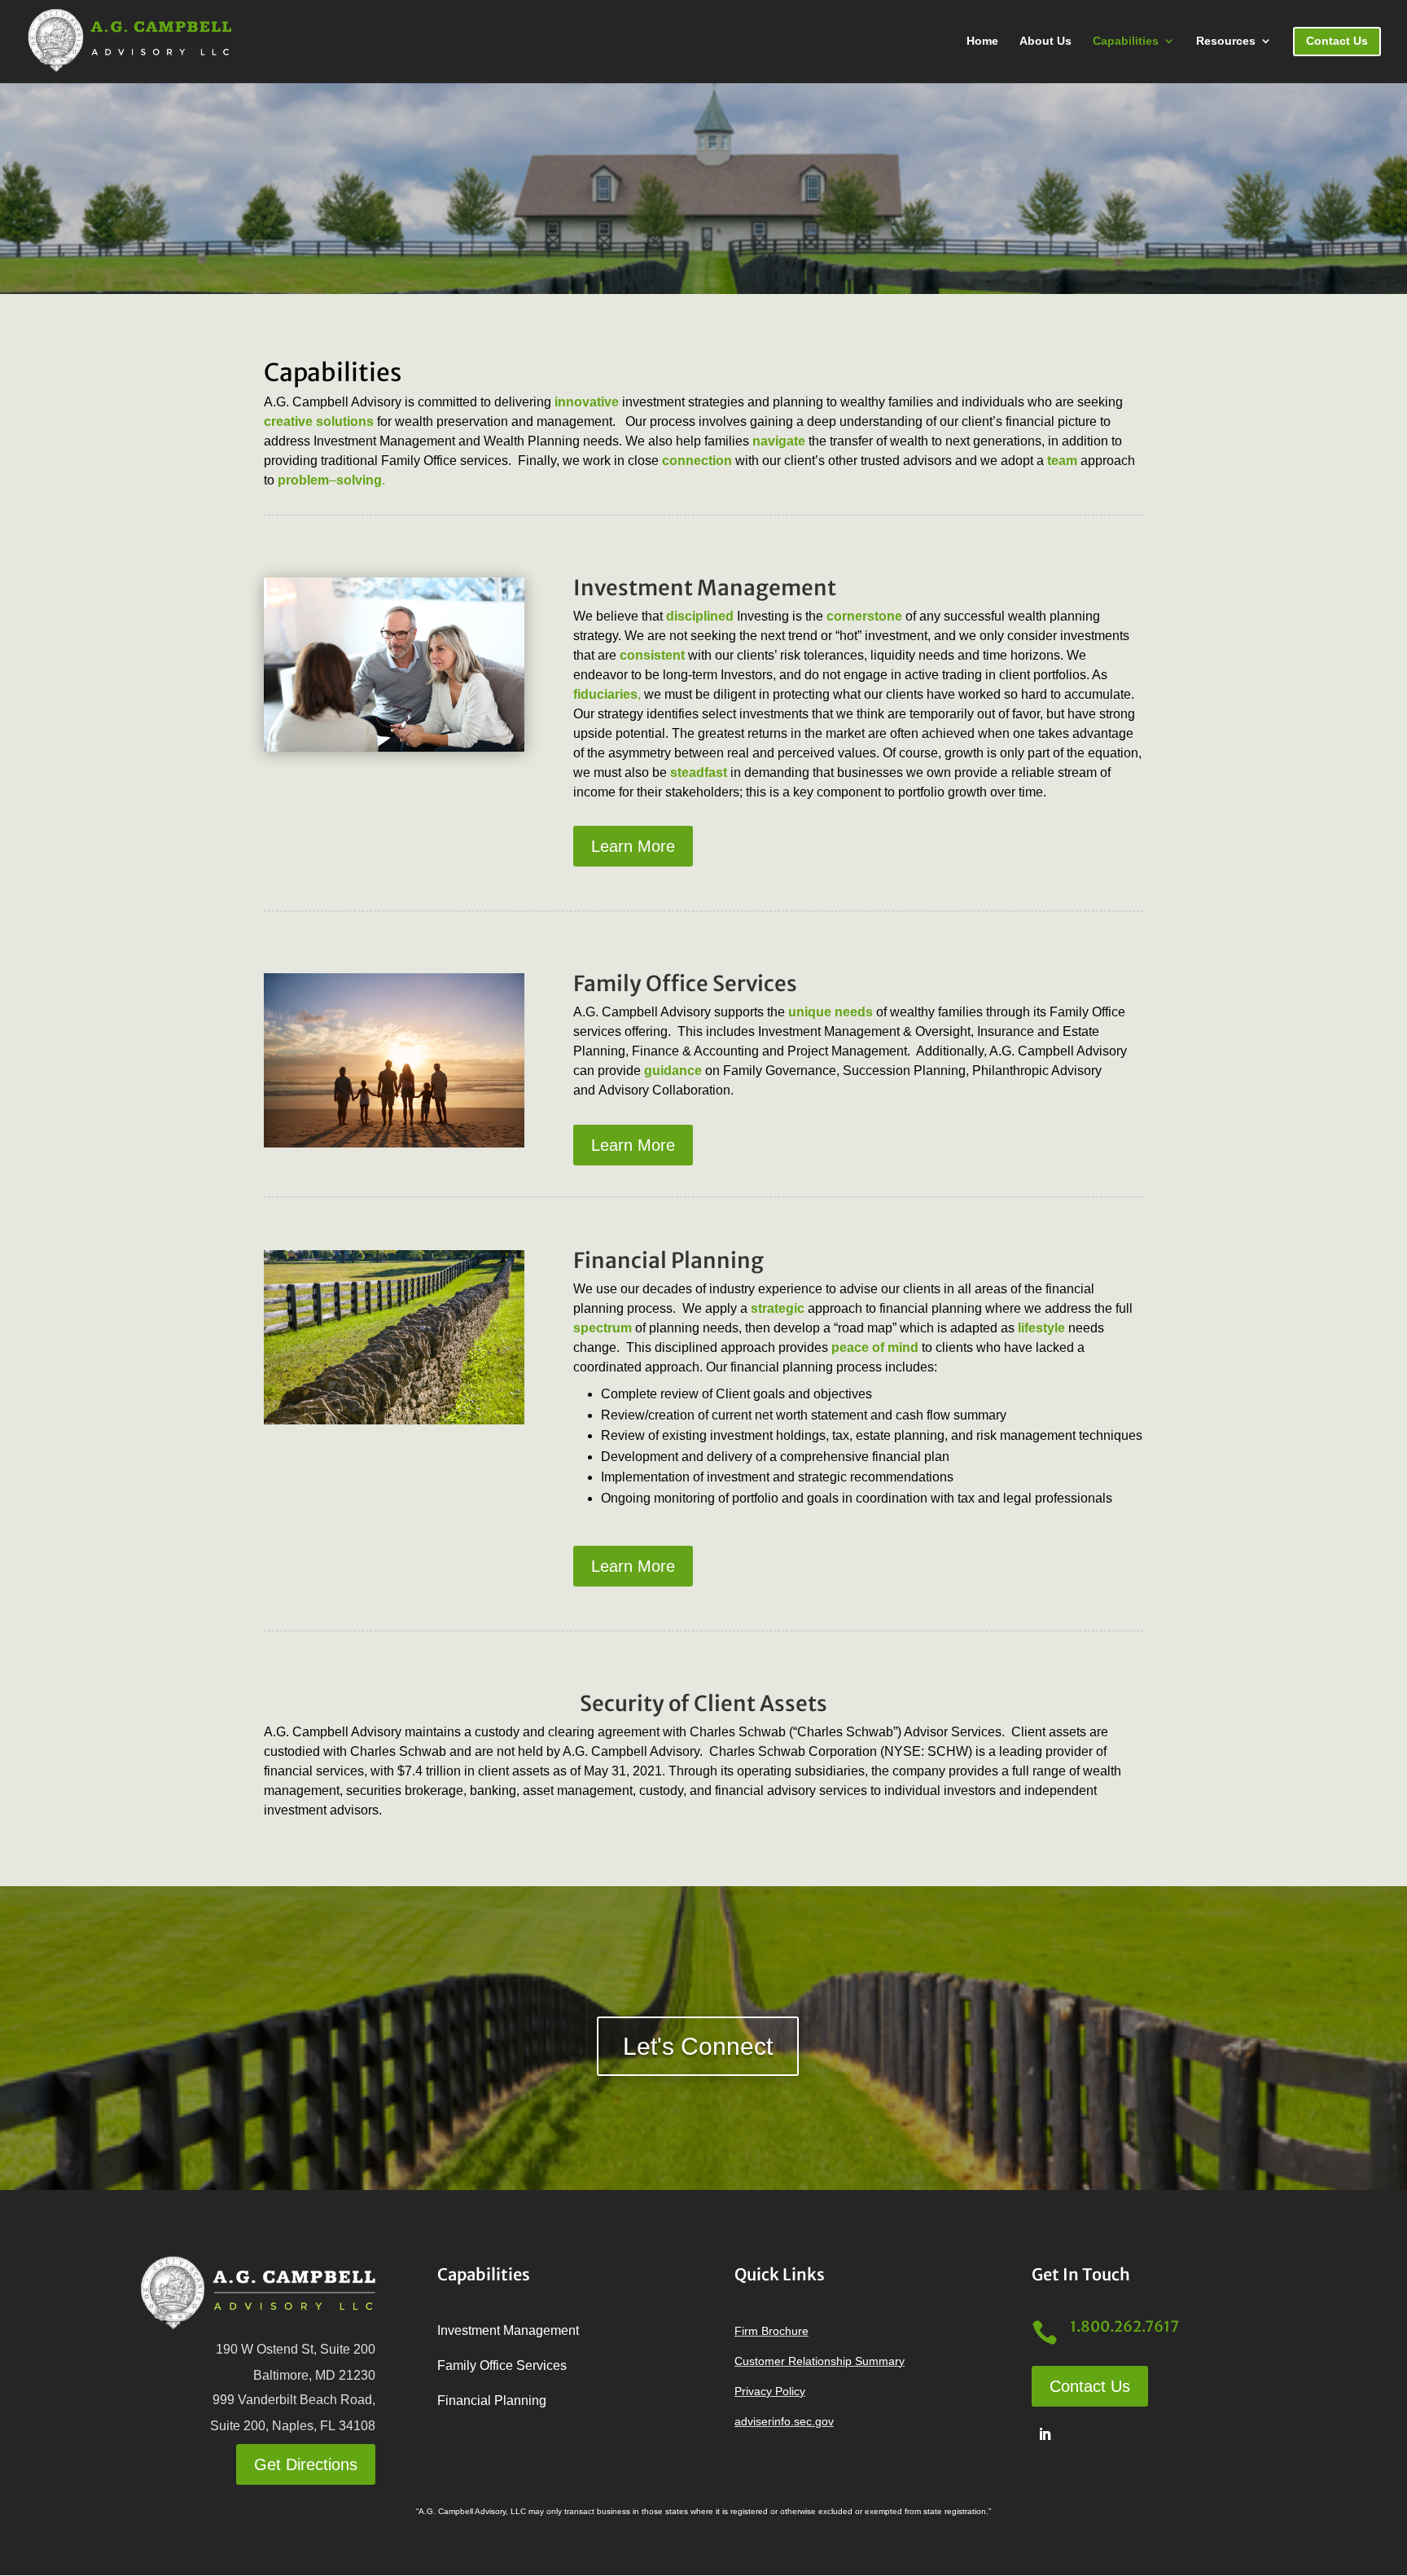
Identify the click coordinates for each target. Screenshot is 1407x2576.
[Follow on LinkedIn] (1045, 2434)
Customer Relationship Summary (820, 2361)
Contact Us (1090, 2386)
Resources (1226, 41)
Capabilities (1126, 41)
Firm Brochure (771, 2331)
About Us (1045, 41)
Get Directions (306, 2464)
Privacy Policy (770, 2391)
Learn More (633, 846)
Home (982, 41)
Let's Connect (698, 2046)
